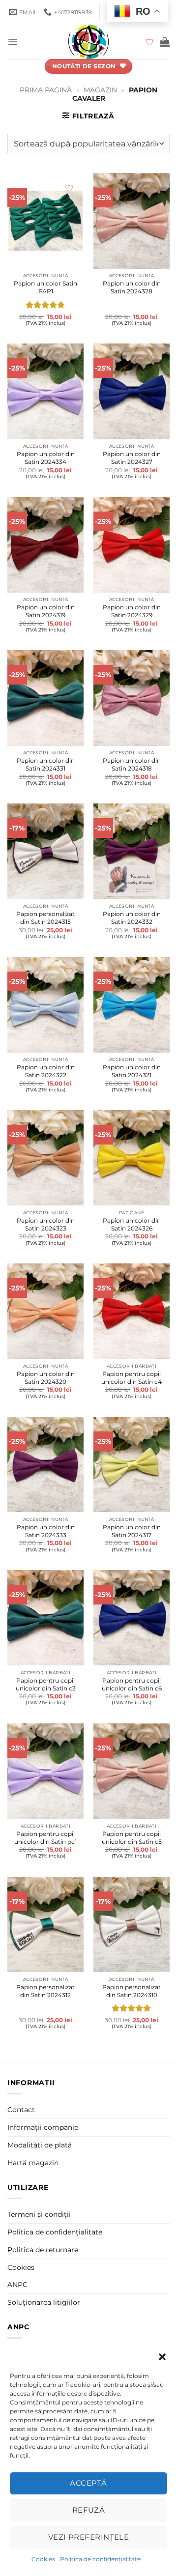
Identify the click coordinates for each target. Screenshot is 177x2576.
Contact (21, 2110)
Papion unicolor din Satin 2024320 (46, 1378)
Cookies (43, 2559)
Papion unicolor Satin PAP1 (45, 287)
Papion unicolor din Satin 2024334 (46, 458)
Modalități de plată (40, 2145)
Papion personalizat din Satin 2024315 (45, 918)
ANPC (17, 2285)
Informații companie (43, 2127)
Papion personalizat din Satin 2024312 (45, 1991)
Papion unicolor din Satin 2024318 (132, 764)
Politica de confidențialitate (100, 2559)
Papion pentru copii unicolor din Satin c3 (46, 1684)
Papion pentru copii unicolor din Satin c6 (132, 1684)
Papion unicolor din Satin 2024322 (46, 1071)
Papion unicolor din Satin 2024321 (132, 1071)
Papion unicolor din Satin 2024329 (132, 611)
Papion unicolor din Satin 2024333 (46, 1531)
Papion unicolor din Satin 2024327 (132, 458)
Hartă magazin (33, 2163)
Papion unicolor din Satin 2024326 (132, 1224)
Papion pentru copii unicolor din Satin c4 (132, 1378)
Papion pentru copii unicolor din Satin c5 (132, 1838)
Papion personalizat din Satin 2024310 (132, 1991)
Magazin (100, 90)
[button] (162, 2357)
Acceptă (88, 2483)
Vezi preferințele (89, 2537)
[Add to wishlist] (69, 188)
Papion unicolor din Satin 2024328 (132, 287)
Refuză (89, 2510)
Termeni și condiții (39, 2214)
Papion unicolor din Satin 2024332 (132, 918)
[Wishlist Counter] (150, 42)
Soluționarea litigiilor (44, 2302)
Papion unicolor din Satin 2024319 (46, 611)
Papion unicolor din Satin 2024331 (46, 764)
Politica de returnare (43, 2250)
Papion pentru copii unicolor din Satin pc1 (45, 1838)
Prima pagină (46, 90)
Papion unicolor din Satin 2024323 (46, 1224)
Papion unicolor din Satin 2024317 (132, 1531)
